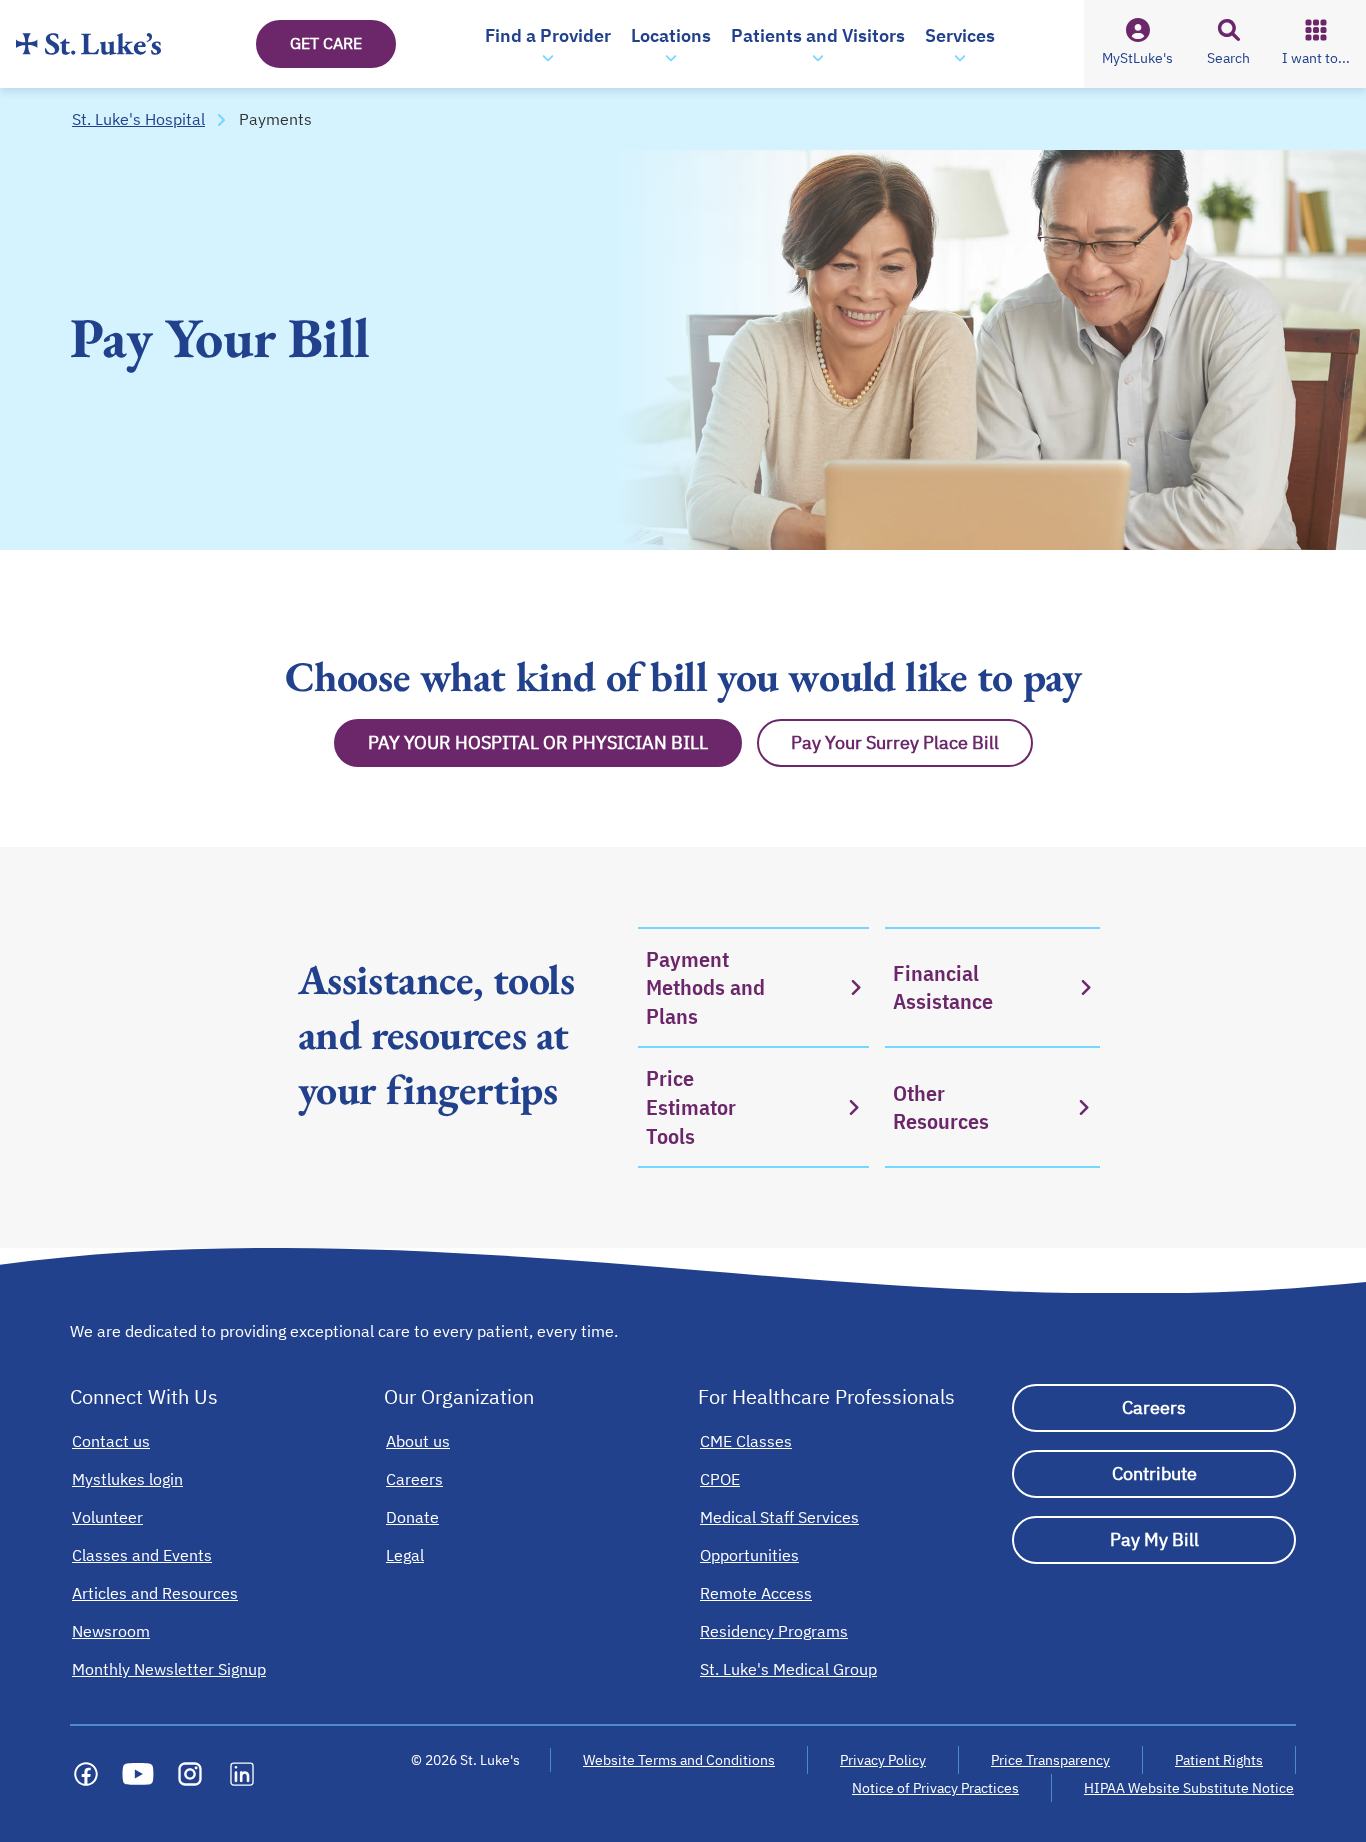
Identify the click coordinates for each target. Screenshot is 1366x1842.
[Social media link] (86, 1774)
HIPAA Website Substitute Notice (1190, 1788)
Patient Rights (1219, 1760)
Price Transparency (1050, 1760)
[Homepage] (88, 44)
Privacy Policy (883, 1760)
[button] (548, 44)
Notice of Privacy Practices (935, 1788)
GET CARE (326, 43)
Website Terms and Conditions (679, 1760)
